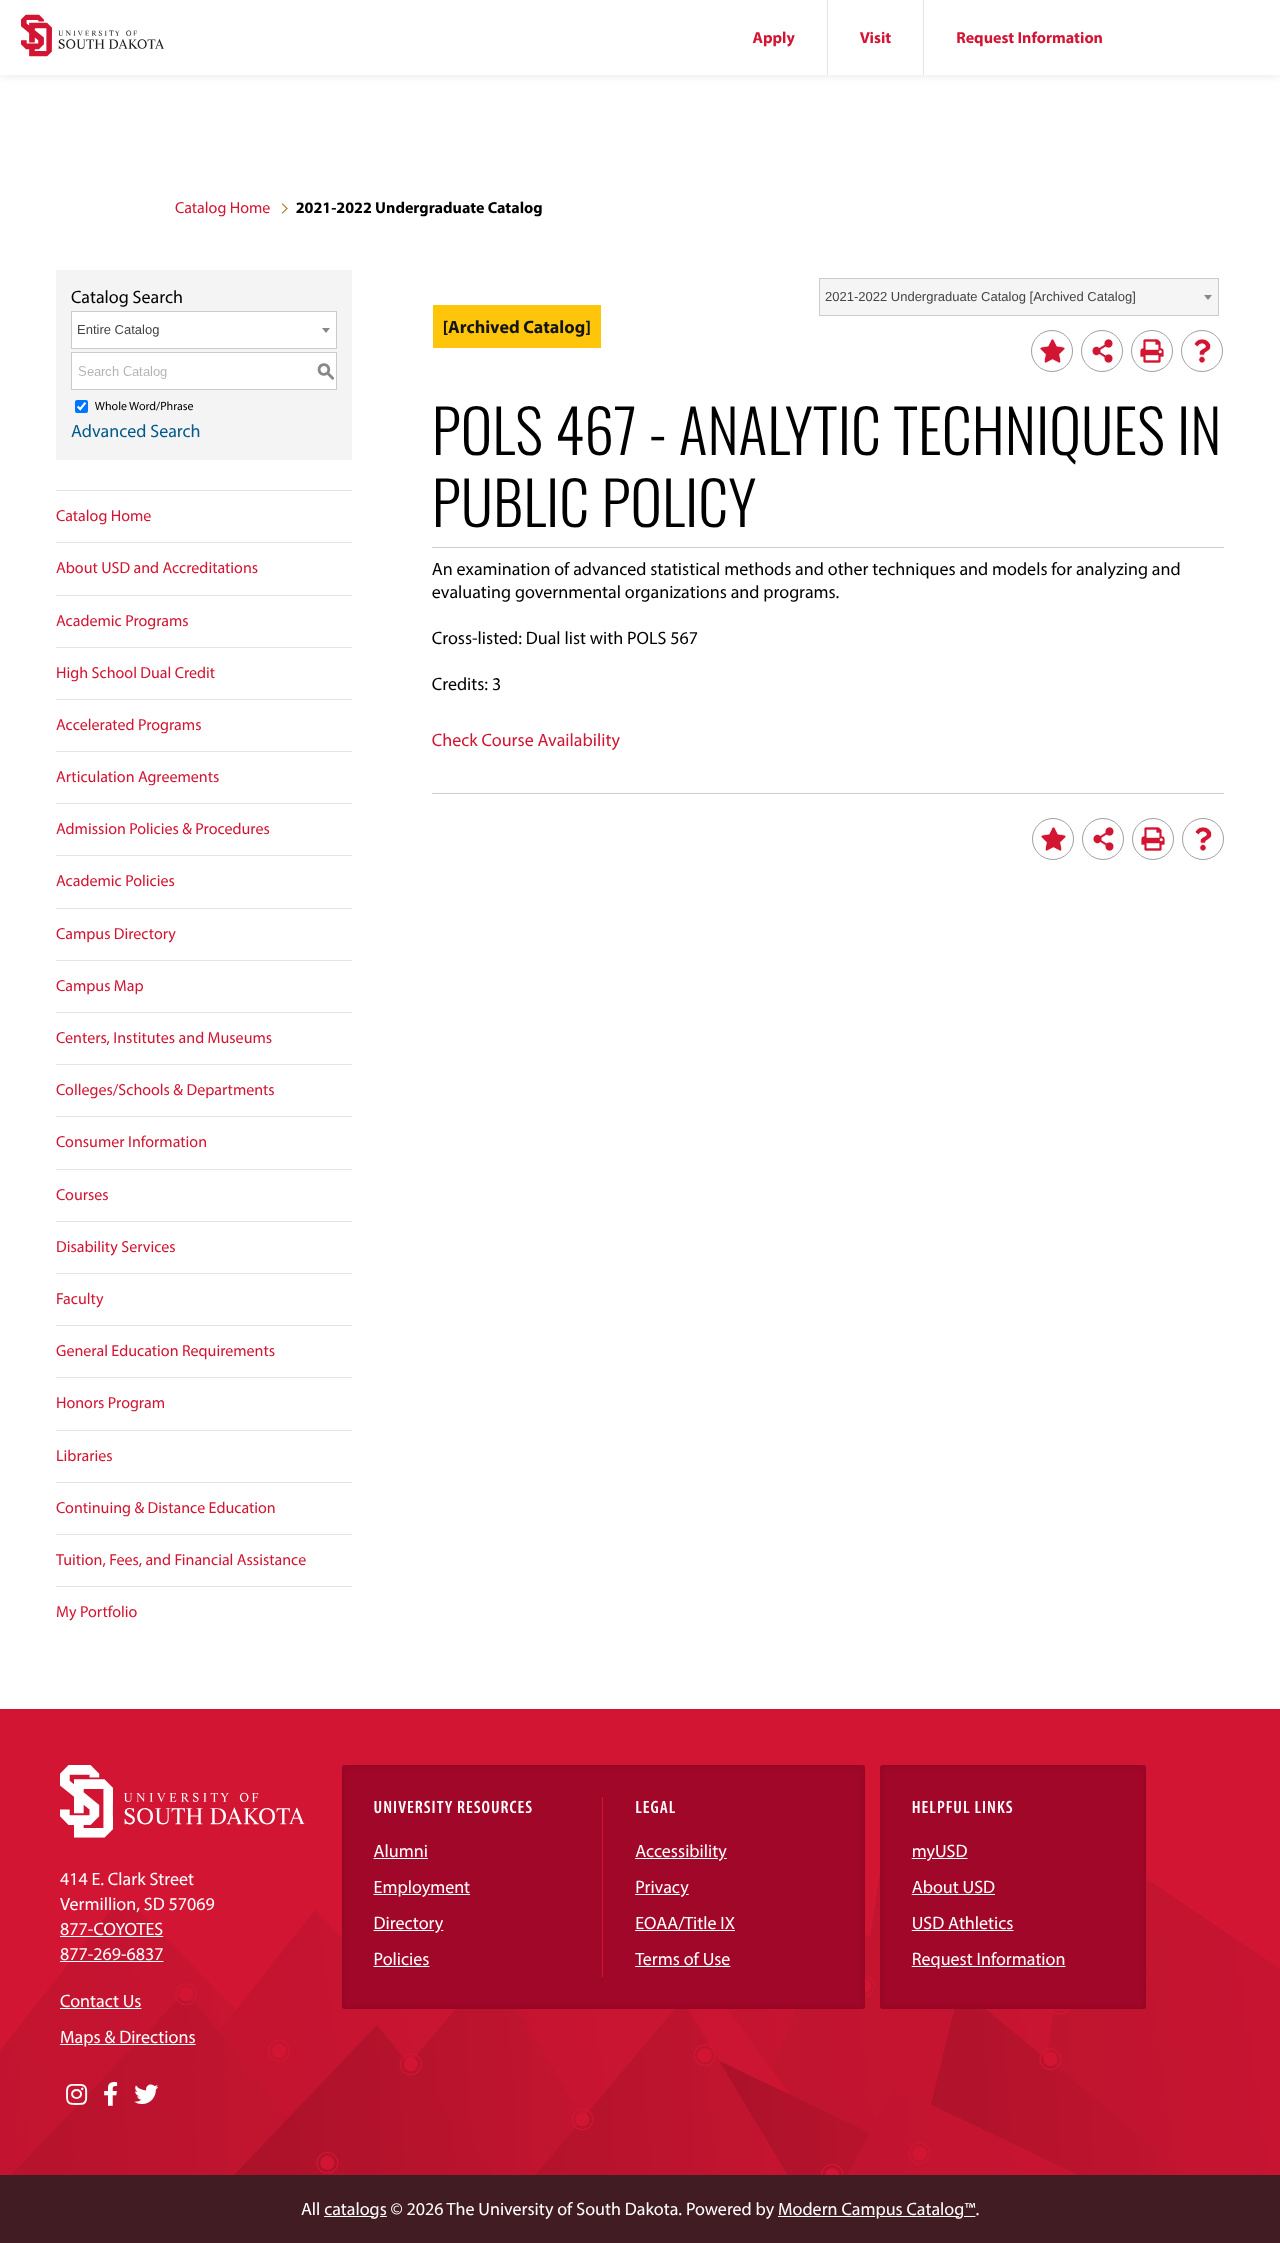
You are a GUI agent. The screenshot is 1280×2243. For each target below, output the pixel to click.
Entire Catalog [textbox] (118, 329)
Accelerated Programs (129, 725)
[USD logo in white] (182, 1831)
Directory (409, 1922)
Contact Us (100, 2000)
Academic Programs (122, 621)
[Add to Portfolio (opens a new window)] (1052, 351)
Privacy (662, 1886)
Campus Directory (116, 934)
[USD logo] (92, 38)
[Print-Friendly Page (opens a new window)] (1152, 351)
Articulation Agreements (137, 777)
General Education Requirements (165, 1351)
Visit (875, 38)
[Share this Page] (1102, 351)
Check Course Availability (526, 739)
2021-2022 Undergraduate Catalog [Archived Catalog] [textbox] (980, 296)
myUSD (940, 1850)
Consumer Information (131, 1142)
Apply (774, 38)
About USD (953, 1886)
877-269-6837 (111, 1953)
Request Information (1029, 38)
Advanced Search (136, 430)
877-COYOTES (111, 1928)
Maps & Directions (128, 2036)
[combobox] (1019, 297)
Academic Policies (115, 881)
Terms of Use (682, 1958)
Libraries (84, 1456)
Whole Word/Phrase (144, 406)
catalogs (355, 2208)
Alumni (401, 1850)
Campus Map (100, 986)
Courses (82, 1195)
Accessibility (681, 1850)
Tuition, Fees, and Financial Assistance (181, 1560)
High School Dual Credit (135, 673)
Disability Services (116, 1247)
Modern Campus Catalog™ (876, 2208)
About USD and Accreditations (157, 568)
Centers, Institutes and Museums (164, 1038)
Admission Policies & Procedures (163, 829)
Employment (422, 1886)
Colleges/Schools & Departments (165, 1090)
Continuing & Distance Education (166, 1508)
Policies (402, 1958)
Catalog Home (222, 208)
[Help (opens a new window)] (1202, 351)
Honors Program (110, 1403)
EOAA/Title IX (685, 1922)
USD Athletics (963, 1922)
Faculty (80, 1299)
